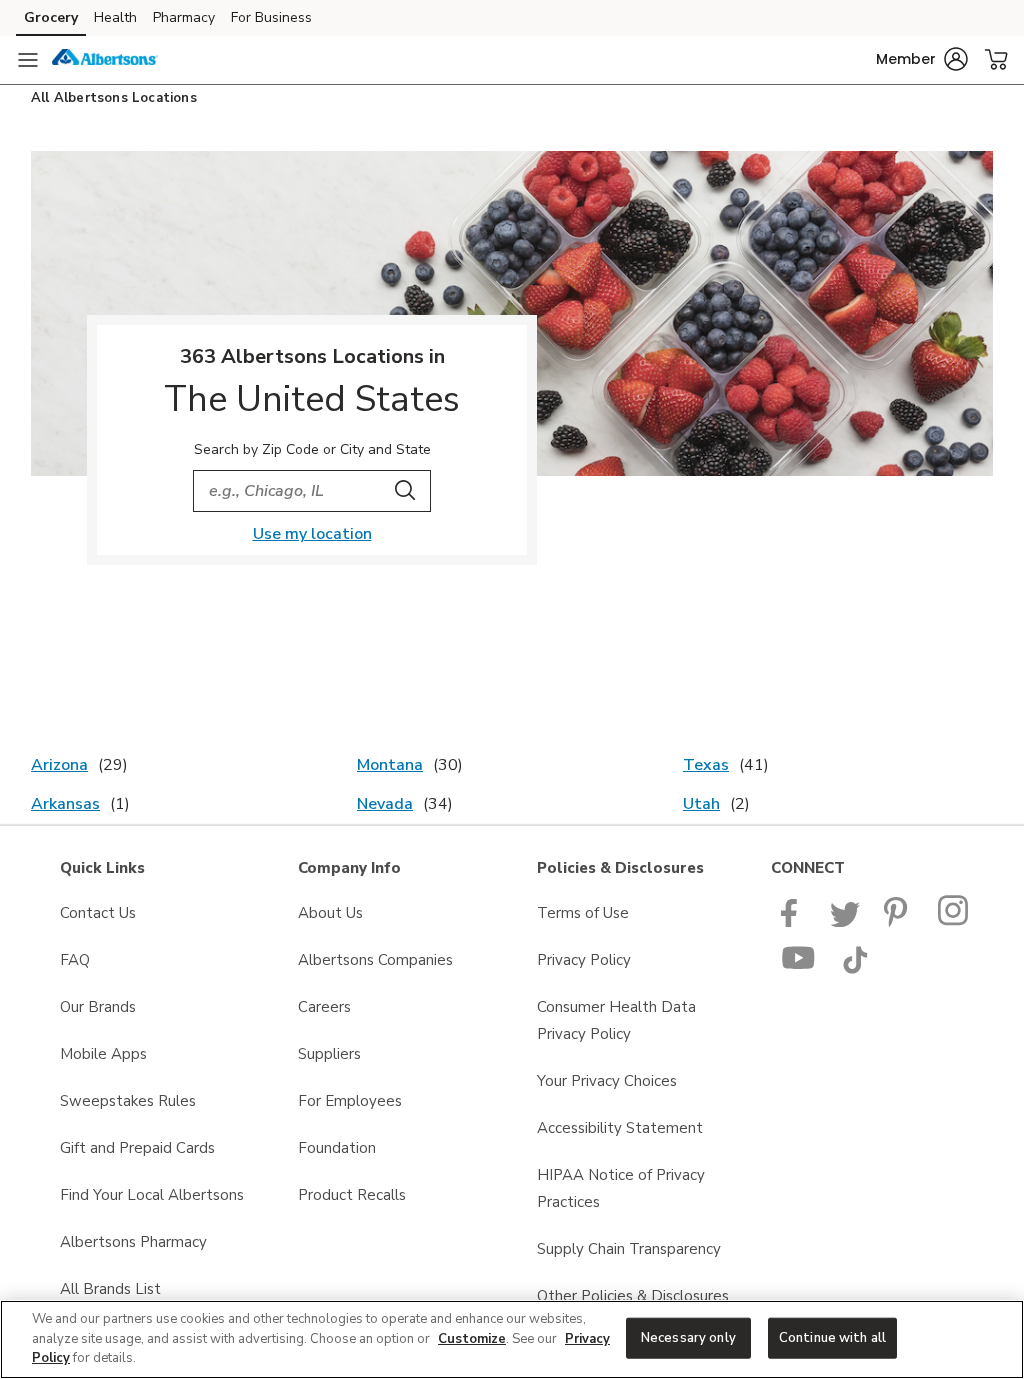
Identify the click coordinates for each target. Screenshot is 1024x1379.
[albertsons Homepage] (105, 60)
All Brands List (110, 1289)
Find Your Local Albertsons (152, 1195)
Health (115, 17)
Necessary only (688, 1337)
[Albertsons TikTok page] (855, 969)
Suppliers (329, 1054)
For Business (271, 17)
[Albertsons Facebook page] (793, 922)
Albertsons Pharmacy (133, 1242)
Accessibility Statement (620, 1128)
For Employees (350, 1101)
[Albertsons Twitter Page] (845, 922)
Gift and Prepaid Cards (137, 1148)
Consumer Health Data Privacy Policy (616, 1020)
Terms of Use (583, 913)
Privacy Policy (584, 960)
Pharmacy (184, 17)
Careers (324, 1007)
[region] (512, 1339)
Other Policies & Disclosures (633, 1296)
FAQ (75, 960)
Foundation (337, 1148)
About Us (330, 913)
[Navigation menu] (28, 60)
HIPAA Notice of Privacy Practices (621, 1188)
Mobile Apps (103, 1054)
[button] (922, 59)
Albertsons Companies (375, 960)
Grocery (51, 17)
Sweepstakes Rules (128, 1101)
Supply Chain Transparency (629, 1249)
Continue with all (832, 1337)
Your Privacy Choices (607, 1081)
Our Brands (98, 1007)
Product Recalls (352, 1195)
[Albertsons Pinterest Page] (899, 922)
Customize (472, 1339)
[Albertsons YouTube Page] (799, 969)
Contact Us (98, 913)
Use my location (312, 534)
